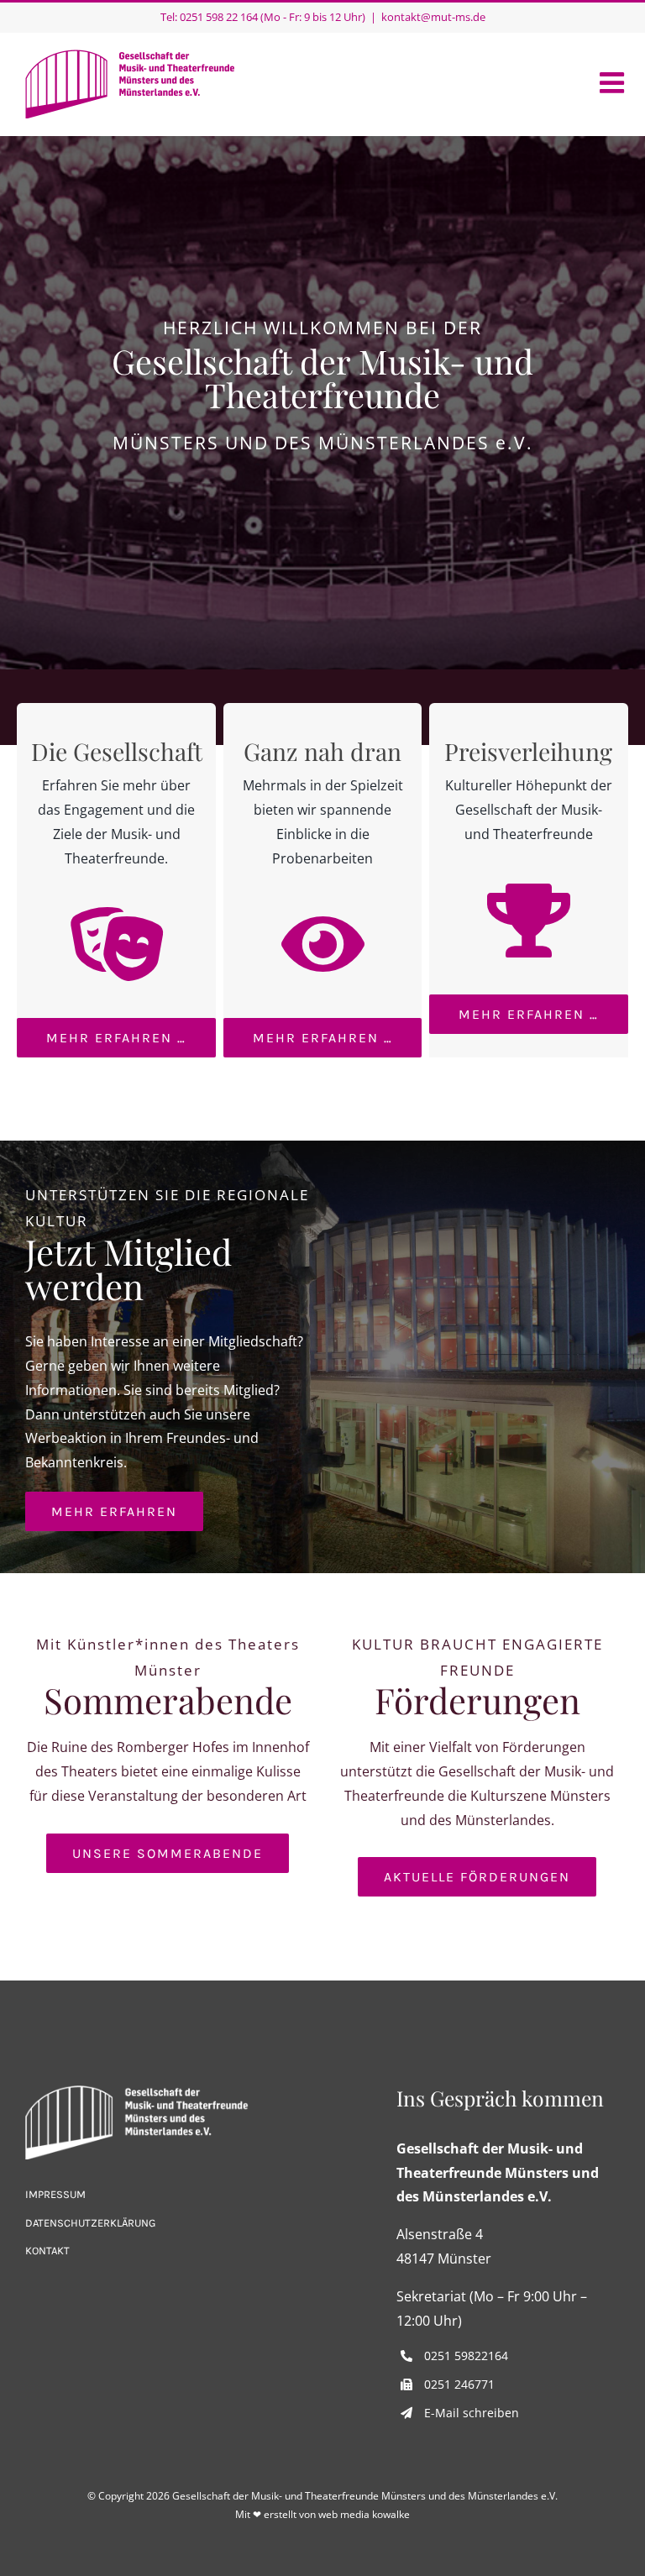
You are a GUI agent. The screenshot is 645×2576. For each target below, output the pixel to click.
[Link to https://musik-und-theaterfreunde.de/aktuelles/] (322, 944)
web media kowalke (364, 2514)
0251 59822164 (466, 2356)
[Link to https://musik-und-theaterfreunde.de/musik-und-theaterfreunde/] (117, 944)
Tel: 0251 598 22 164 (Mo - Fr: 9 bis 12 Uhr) (263, 17)
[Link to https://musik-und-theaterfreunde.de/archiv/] (528, 921)
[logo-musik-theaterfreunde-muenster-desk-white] (137, 2092)
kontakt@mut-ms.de (433, 17)
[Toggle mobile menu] (614, 82)
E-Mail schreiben (472, 2413)
